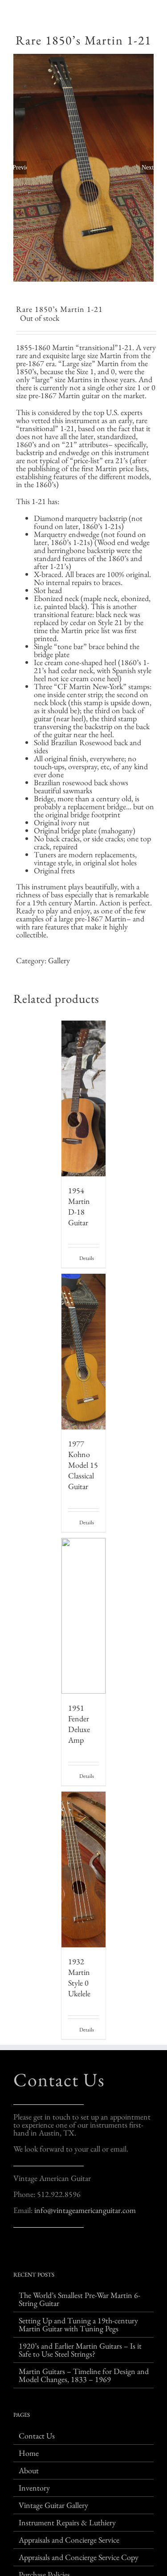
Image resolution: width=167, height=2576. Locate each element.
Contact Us (59, 2080)
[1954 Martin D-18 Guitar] (84, 1098)
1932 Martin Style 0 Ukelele (79, 1977)
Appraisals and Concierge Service (69, 2540)
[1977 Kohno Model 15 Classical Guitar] (84, 1352)
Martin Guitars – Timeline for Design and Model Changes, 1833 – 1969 (84, 2375)
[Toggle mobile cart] (134, 14)
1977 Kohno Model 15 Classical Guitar (83, 1465)
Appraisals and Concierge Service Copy (79, 2557)
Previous (20, 168)
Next (148, 168)
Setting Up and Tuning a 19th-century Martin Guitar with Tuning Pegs (78, 2325)
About (29, 2471)
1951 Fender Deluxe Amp (79, 1724)
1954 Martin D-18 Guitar (79, 1206)
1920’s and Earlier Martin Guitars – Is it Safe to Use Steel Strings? (80, 2350)
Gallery (59, 960)
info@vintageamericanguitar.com (85, 2210)
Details (87, 1258)
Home (29, 2453)
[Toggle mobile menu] (150, 14)
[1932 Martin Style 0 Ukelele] (84, 1869)
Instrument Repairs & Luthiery (67, 2523)
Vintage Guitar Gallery (53, 2505)
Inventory (34, 2488)
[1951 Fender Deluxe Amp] (84, 1616)
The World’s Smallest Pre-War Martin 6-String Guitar (79, 2299)
